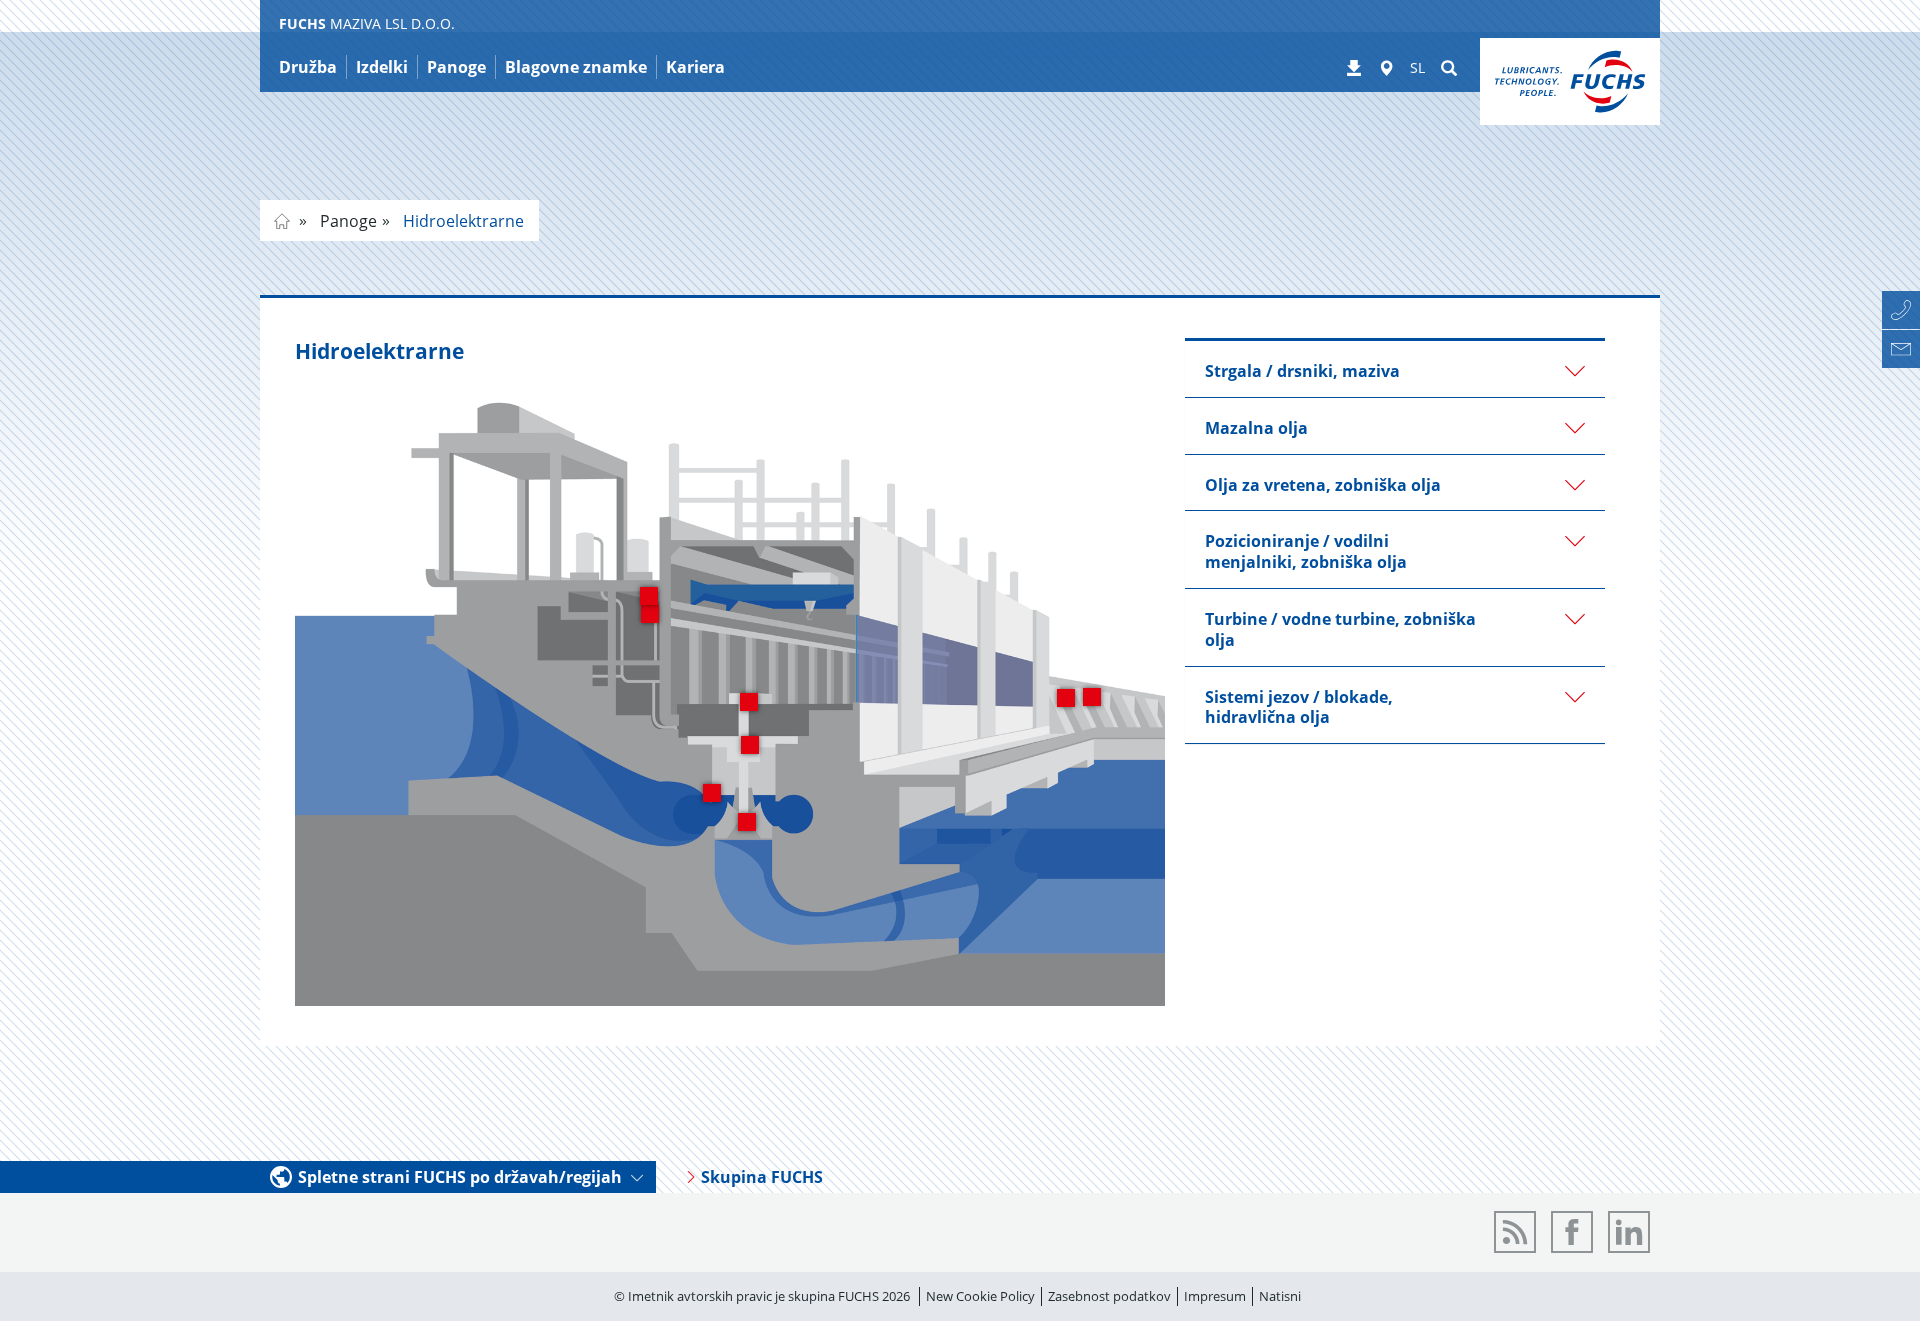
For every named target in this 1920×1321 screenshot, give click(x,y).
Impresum (1215, 1296)
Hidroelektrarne (461, 221)
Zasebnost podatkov (1109, 1296)
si (282, 221)
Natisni (1280, 1296)
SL (1417, 67)
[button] (1395, 369)
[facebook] (1572, 1232)
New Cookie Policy (980, 1296)
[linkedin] (1629, 1232)
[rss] (1515, 1232)
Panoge (346, 221)
